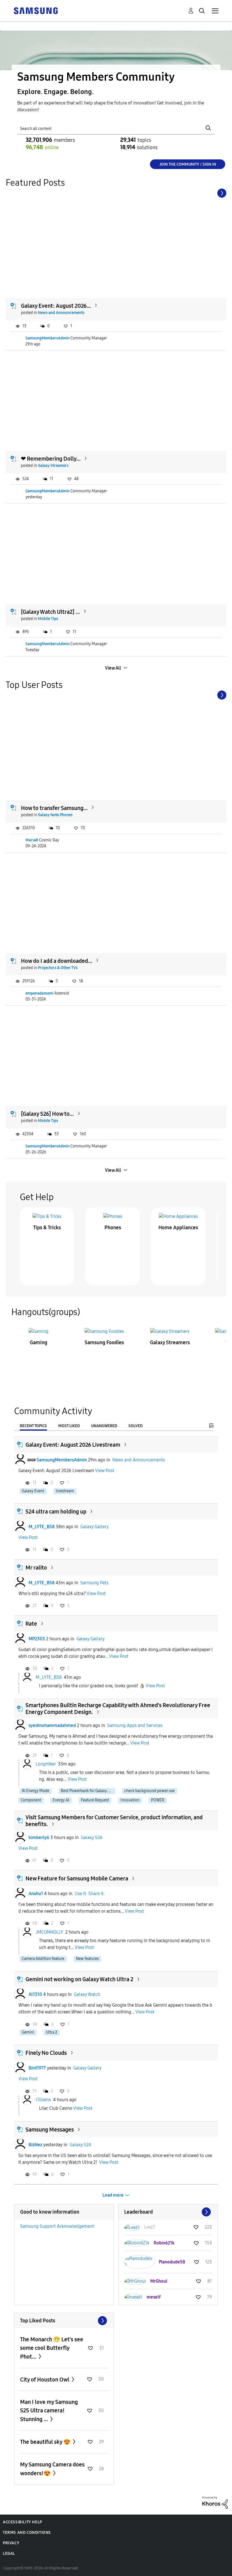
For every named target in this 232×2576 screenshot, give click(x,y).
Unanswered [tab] (104, 1426)
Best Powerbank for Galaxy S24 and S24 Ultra (88, 1791)
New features (87, 1959)
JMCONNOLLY (49, 1932)
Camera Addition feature (43, 1959)
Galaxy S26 (92, 1838)
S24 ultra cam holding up (56, 1512)
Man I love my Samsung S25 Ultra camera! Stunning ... (49, 2411)
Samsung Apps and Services (135, 1725)
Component (31, 1800)
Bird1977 (37, 2068)
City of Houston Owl (45, 2380)
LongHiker (46, 1764)
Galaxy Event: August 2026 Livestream (73, 1445)
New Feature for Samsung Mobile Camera (77, 1878)
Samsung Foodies (104, 1342)
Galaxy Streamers (53, 466)
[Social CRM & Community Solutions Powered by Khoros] (215, 2502)
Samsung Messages (50, 2130)
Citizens (43, 2100)
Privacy (11, 2543)
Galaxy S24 (80, 2145)
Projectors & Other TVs (58, 968)
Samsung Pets (94, 1583)
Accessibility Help (22, 2522)
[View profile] (20, 1460)
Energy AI (61, 1800)
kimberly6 (39, 1838)
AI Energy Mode (36, 1791)
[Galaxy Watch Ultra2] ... (50, 612)
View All (113, 668)
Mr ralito (36, 1568)
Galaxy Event (33, 1491)
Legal (9, 2553)
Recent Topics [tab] (33, 1426)
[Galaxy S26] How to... (47, 1114)
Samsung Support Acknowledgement (57, 2226)
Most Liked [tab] (69, 1426)
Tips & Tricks (47, 1228)
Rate (31, 1624)
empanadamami (39, 993)
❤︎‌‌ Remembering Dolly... (51, 459)
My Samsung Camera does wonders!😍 (52, 2469)
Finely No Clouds (46, 2053)
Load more (113, 2195)
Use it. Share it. (90, 1894)
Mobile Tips (48, 619)
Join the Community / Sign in (188, 164)
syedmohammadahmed (52, 1725)
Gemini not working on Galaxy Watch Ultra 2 (79, 1979)
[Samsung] (36, 10)
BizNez (35, 2145)
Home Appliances (178, 1228)
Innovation (130, 1800)
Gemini (28, 2032)
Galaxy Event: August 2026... (56, 306)
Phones (113, 1228)
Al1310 (35, 1994)
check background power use (149, 1791)
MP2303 (37, 1639)
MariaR (32, 840)
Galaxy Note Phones (55, 815)
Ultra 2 (51, 2032)
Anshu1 (36, 1894)
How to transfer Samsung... (54, 808)
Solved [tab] (136, 1426)
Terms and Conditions (27, 2533)
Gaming (38, 1342)
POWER (158, 1800)
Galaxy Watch (87, 1994)
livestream (65, 1491)
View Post (105, 1471)
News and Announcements (61, 313)
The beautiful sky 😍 (46, 2442)
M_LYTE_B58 (42, 1527)
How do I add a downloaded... (57, 961)
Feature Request (95, 1800)
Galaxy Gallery (94, 1527)
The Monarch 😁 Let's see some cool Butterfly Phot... (52, 2348)
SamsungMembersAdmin (48, 338)
